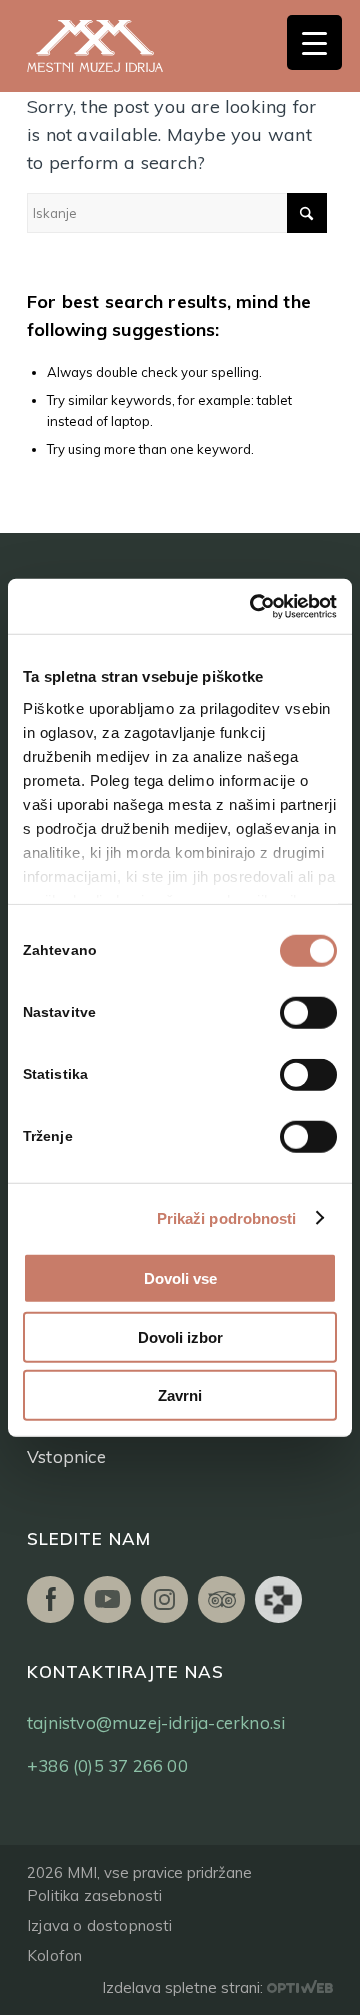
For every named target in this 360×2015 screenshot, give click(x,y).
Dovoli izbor (180, 1336)
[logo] (117, 46)
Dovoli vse (180, 1278)
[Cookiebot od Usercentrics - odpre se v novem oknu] (254, 606)
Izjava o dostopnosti (100, 1925)
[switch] (308, 1013)
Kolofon (54, 1955)
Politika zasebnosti (94, 1895)
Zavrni (180, 1395)
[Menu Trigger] (314, 42)
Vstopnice (66, 1456)
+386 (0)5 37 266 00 (107, 1765)
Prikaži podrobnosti (227, 1217)
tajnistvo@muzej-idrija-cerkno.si (156, 1722)
